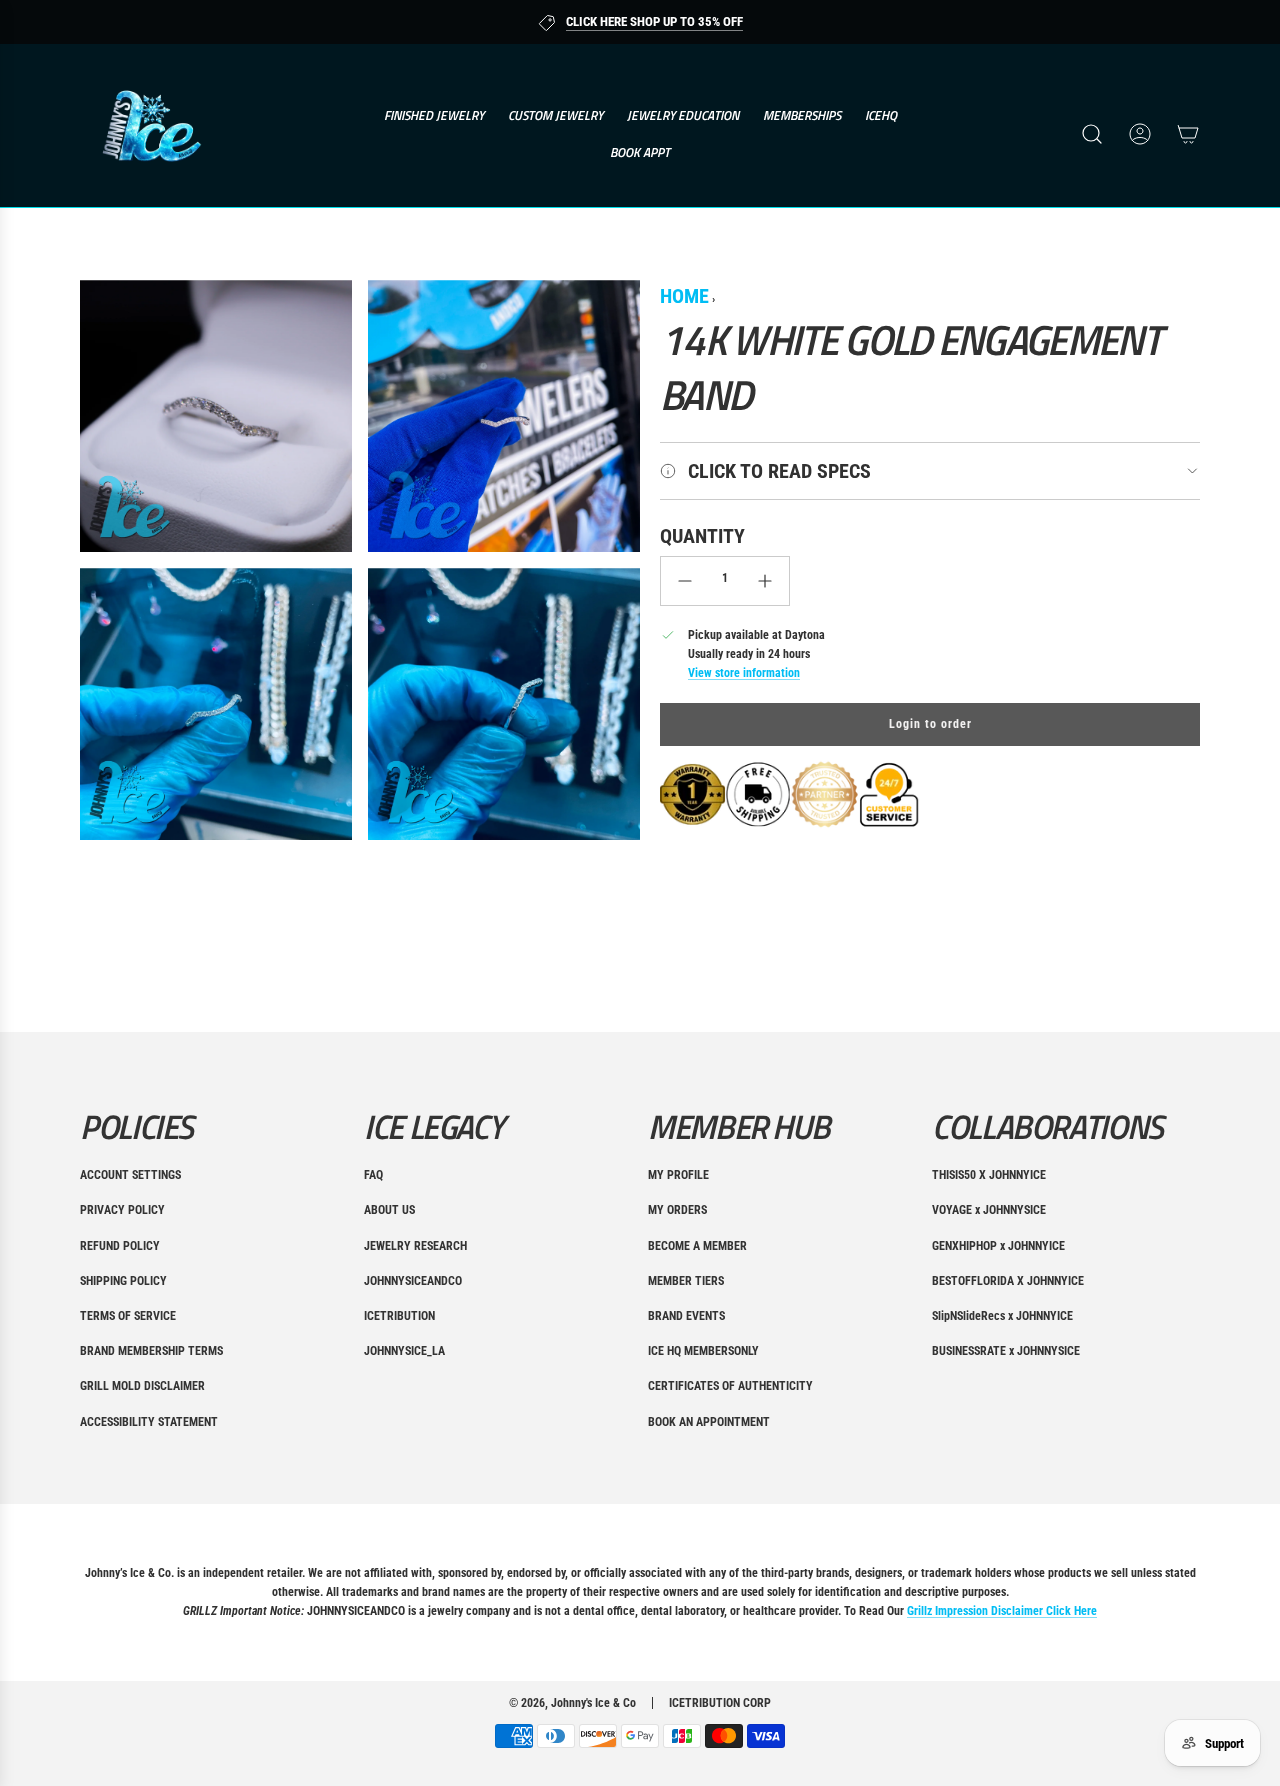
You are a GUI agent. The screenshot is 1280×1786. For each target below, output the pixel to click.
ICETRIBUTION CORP (720, 1703)
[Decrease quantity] (685, 581)
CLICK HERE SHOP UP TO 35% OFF (654, 21)
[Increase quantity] (765, 581)
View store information (744, 673)
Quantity (702, 536)
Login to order (930, 724)
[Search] (1092, 134)
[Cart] (1188, 134)
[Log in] (1140, 134)
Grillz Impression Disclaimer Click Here (1002, 1611)
